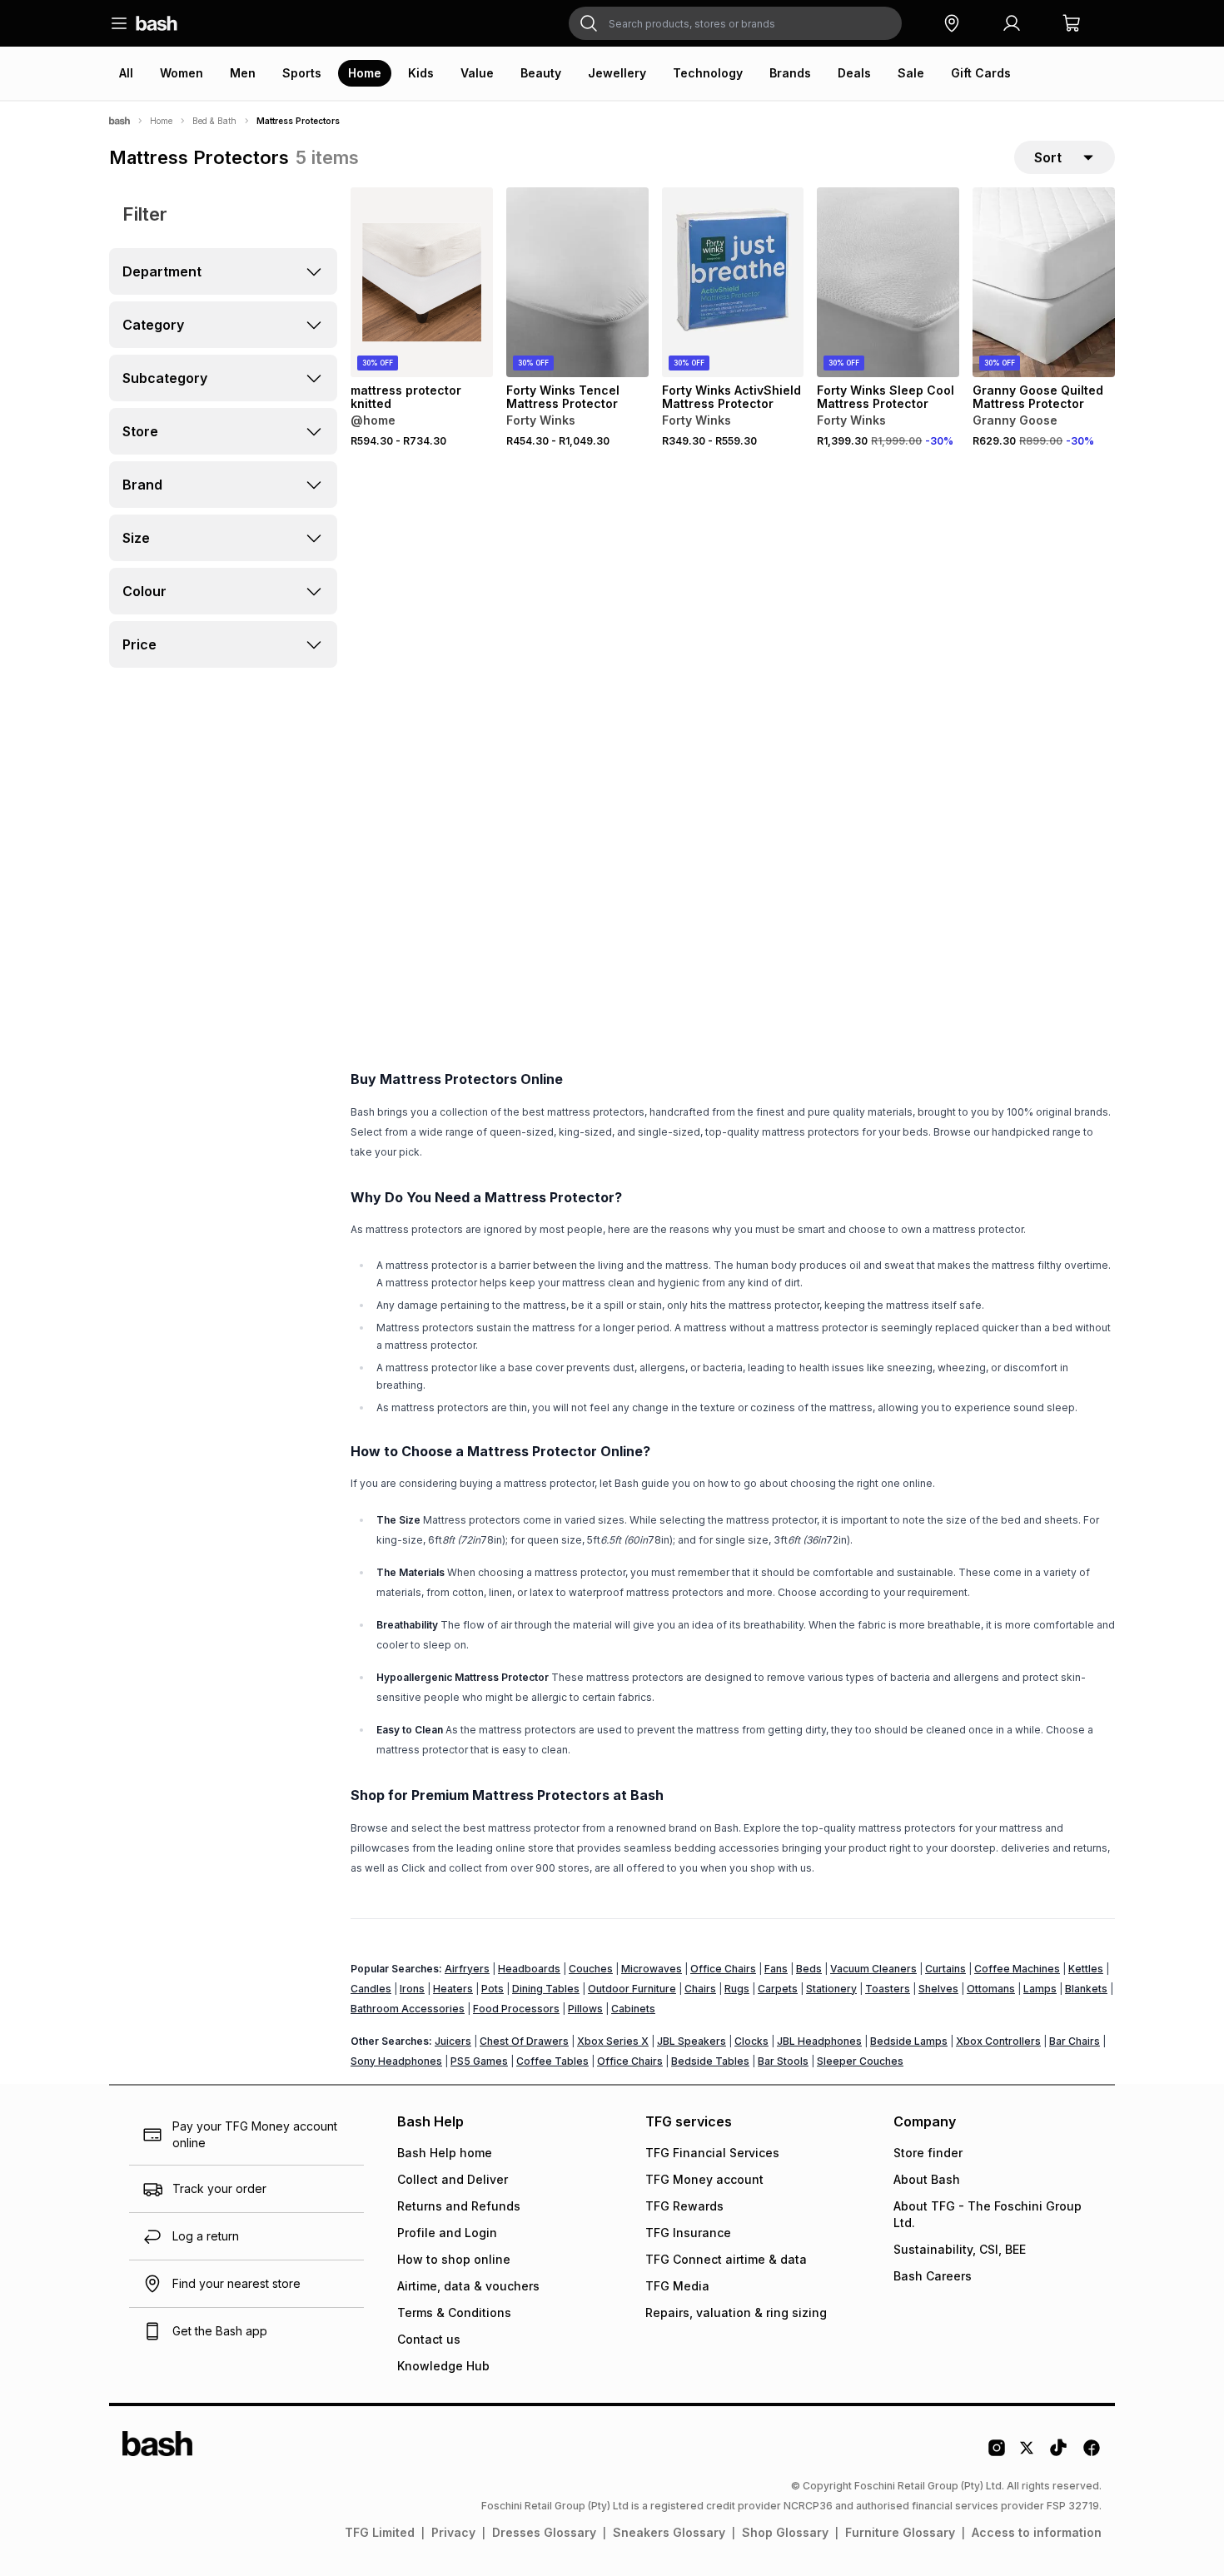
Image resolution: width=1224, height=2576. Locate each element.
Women (182, 73)
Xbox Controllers (998, 2041)
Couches (591, 1969)
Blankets (1086, 1989)
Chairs (700, 1989)
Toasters (888, 1989)
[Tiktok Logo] (1058, 2454)
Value (477, 73)
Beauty (541, 73)
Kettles (1086, 1969)
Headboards (529, 1969)
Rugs (737, 1989)
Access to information (1037, 2532)
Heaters (453, 1989)
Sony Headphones (396, 2061)
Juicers (453, 2041)
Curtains (945, 1969)
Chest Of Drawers (524, 2041)
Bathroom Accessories (408, 2009)
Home (365, 73)
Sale (911, 73)
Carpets (778, 1989)
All (126, 73)
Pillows (585, 2009)
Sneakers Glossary (669, 2532)
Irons (412, 1989)
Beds (809, 1969)
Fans (776, 1969)
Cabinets (633, 2009)
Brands (790, 73)
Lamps (1040, 1989)
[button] (952, 23)
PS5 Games (479, 2061)
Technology (708, 73)
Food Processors (516, 2009)
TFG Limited (380, 2532)
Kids (421, 73)
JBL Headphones (819, 2041)
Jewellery (617, 73)
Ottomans (991, 1989)
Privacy (453, 2532)
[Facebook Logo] (1092, 2454)
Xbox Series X (613, 2041)
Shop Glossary (785, 2532)
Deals (854, 73)
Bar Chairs (1075, 2041)
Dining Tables (546, 1989)
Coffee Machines (1017, 1969)
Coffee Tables (552, 2061)
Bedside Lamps (909, 2041)
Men (243, 73)
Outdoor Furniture (632, 1989)
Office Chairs (723, 1969)
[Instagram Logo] (997, 2454)
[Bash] (119, 121)
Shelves (938, 1989)
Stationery (831, 1989)
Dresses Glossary (544, 2532)
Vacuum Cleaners (873, 1969)
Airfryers (467, 1969)
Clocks (751, 2041)
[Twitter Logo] (1027, 2454)
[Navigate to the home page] (157, 23)
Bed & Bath (214, 121)
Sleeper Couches (860, 2061)
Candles (371, 1989)
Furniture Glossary (900, 2532)
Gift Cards (981, 73)
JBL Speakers (692, 2041)
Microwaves (652, 1969)
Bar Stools (783, 2061)
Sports (302, 73)
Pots (493, 1989)
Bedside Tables (710, 2061)
